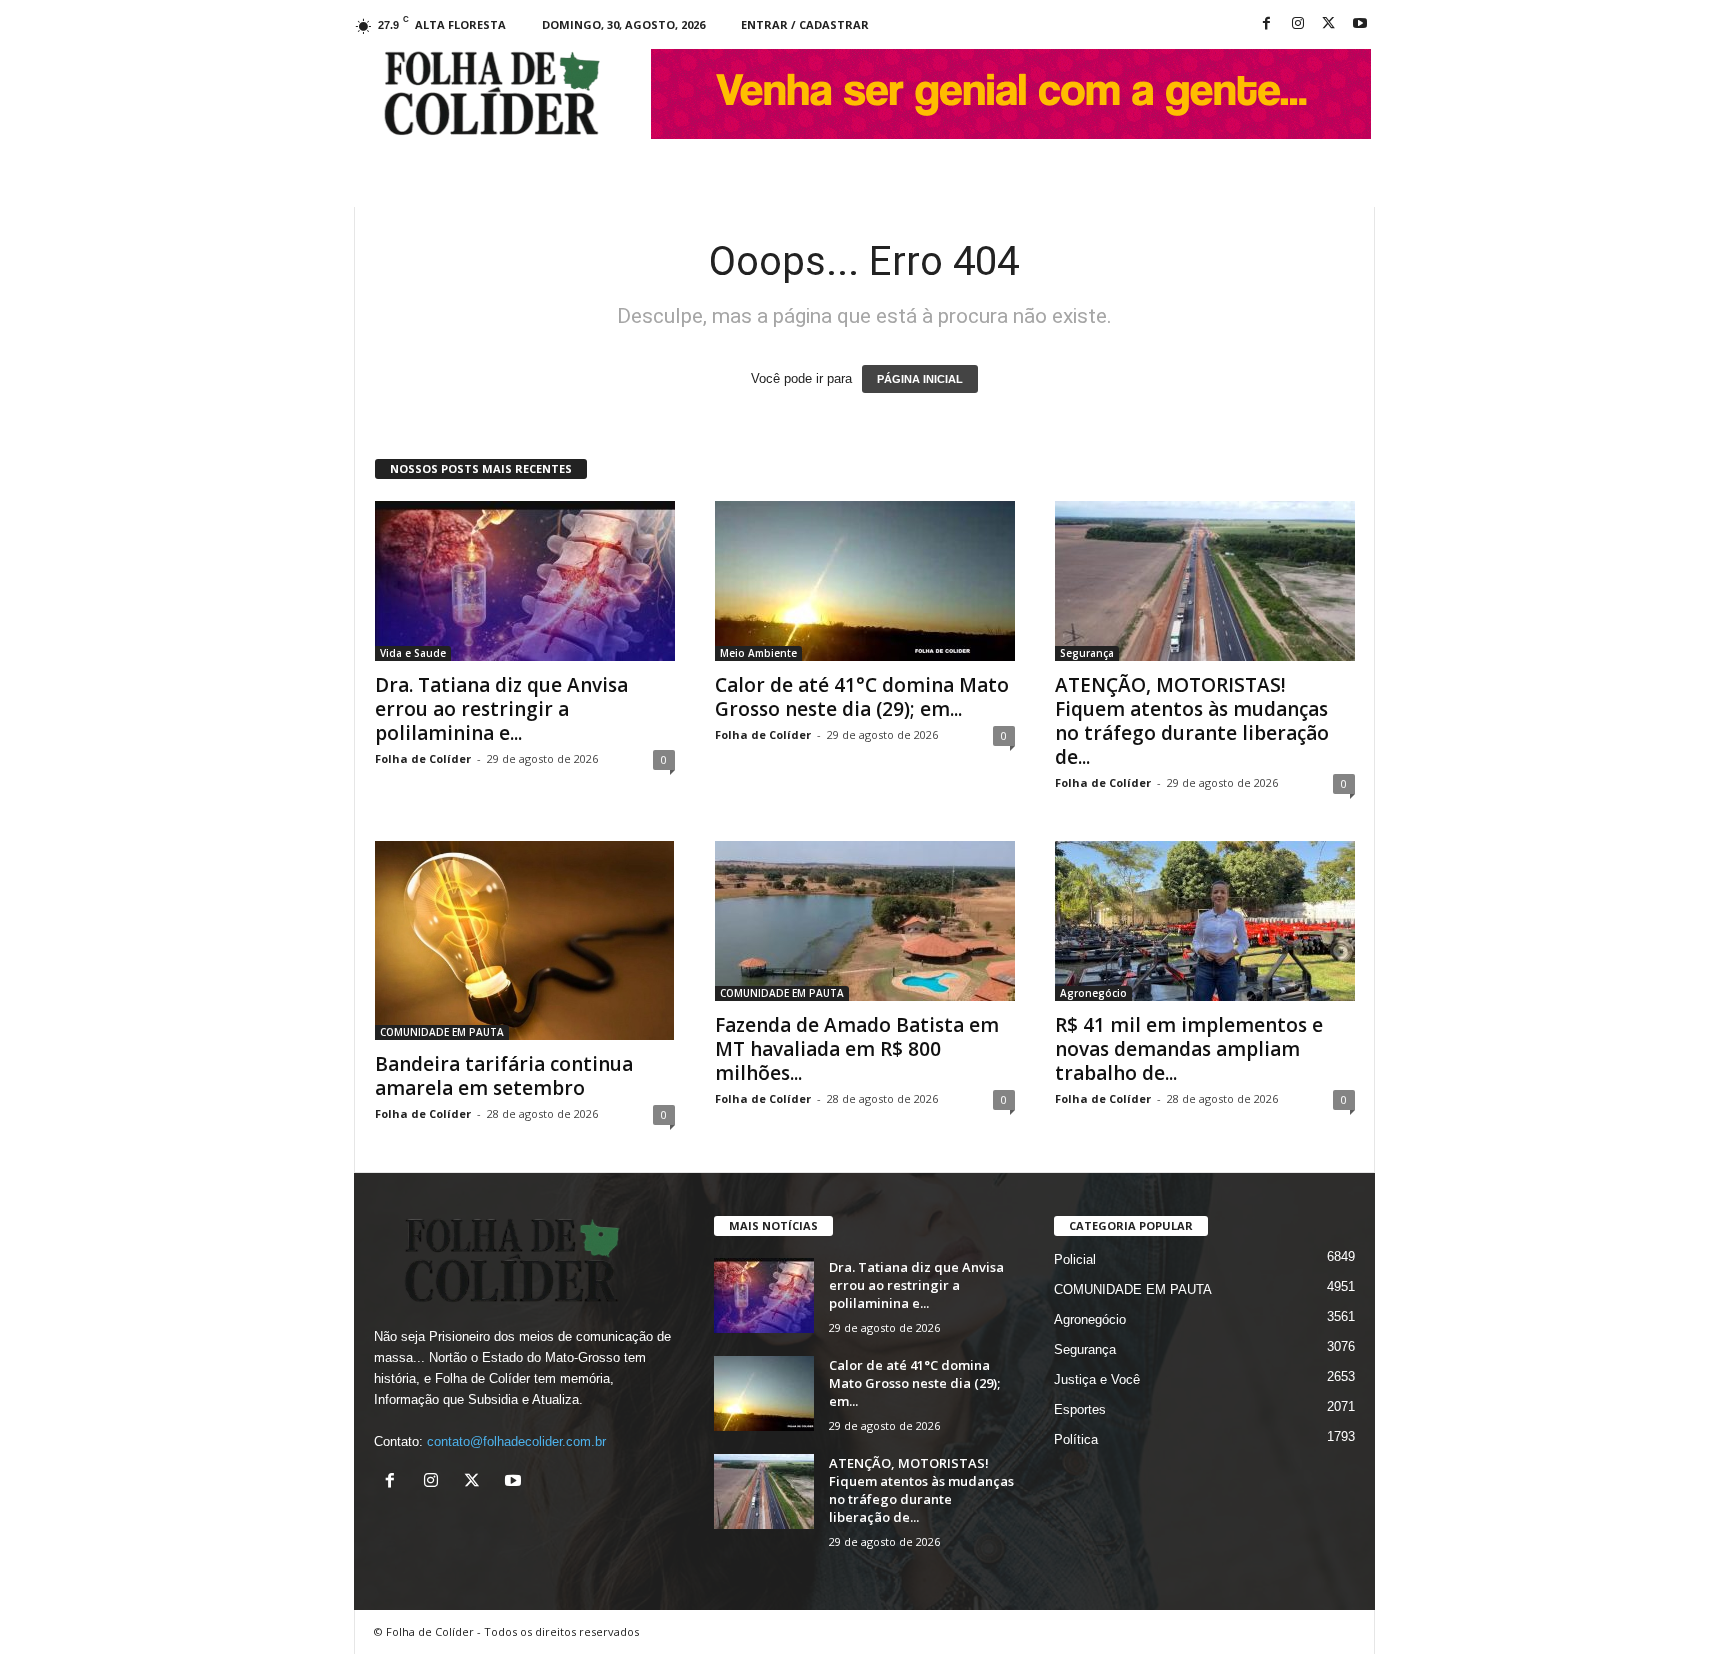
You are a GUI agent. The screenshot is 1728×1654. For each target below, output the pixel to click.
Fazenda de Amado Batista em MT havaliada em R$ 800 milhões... (857, 1049)
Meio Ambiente (758, 653)
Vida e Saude (413, 653)
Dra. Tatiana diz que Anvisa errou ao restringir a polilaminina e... (501, 709)
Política (1076, 1439)
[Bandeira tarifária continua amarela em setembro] (525, 940)
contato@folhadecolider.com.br (516, 1441)
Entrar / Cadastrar (805, 24)
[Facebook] (1267, 24)
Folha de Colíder (423, 758)
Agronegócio (1093, 993)
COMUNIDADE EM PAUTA (442, 1032)
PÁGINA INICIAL (920, 379)
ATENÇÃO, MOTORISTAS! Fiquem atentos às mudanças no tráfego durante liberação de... (1192, 721)
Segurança (1087, 653)
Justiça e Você (1097, 1379)
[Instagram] (1298, 24)
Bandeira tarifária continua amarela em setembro (504, 1076)
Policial (1075, 1259)
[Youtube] (1360, 24)
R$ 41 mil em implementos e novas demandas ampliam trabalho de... (1189, 1049)
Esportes (1080, 1409)
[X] (1329, 24)
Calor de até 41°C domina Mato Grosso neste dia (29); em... (862, 697)
